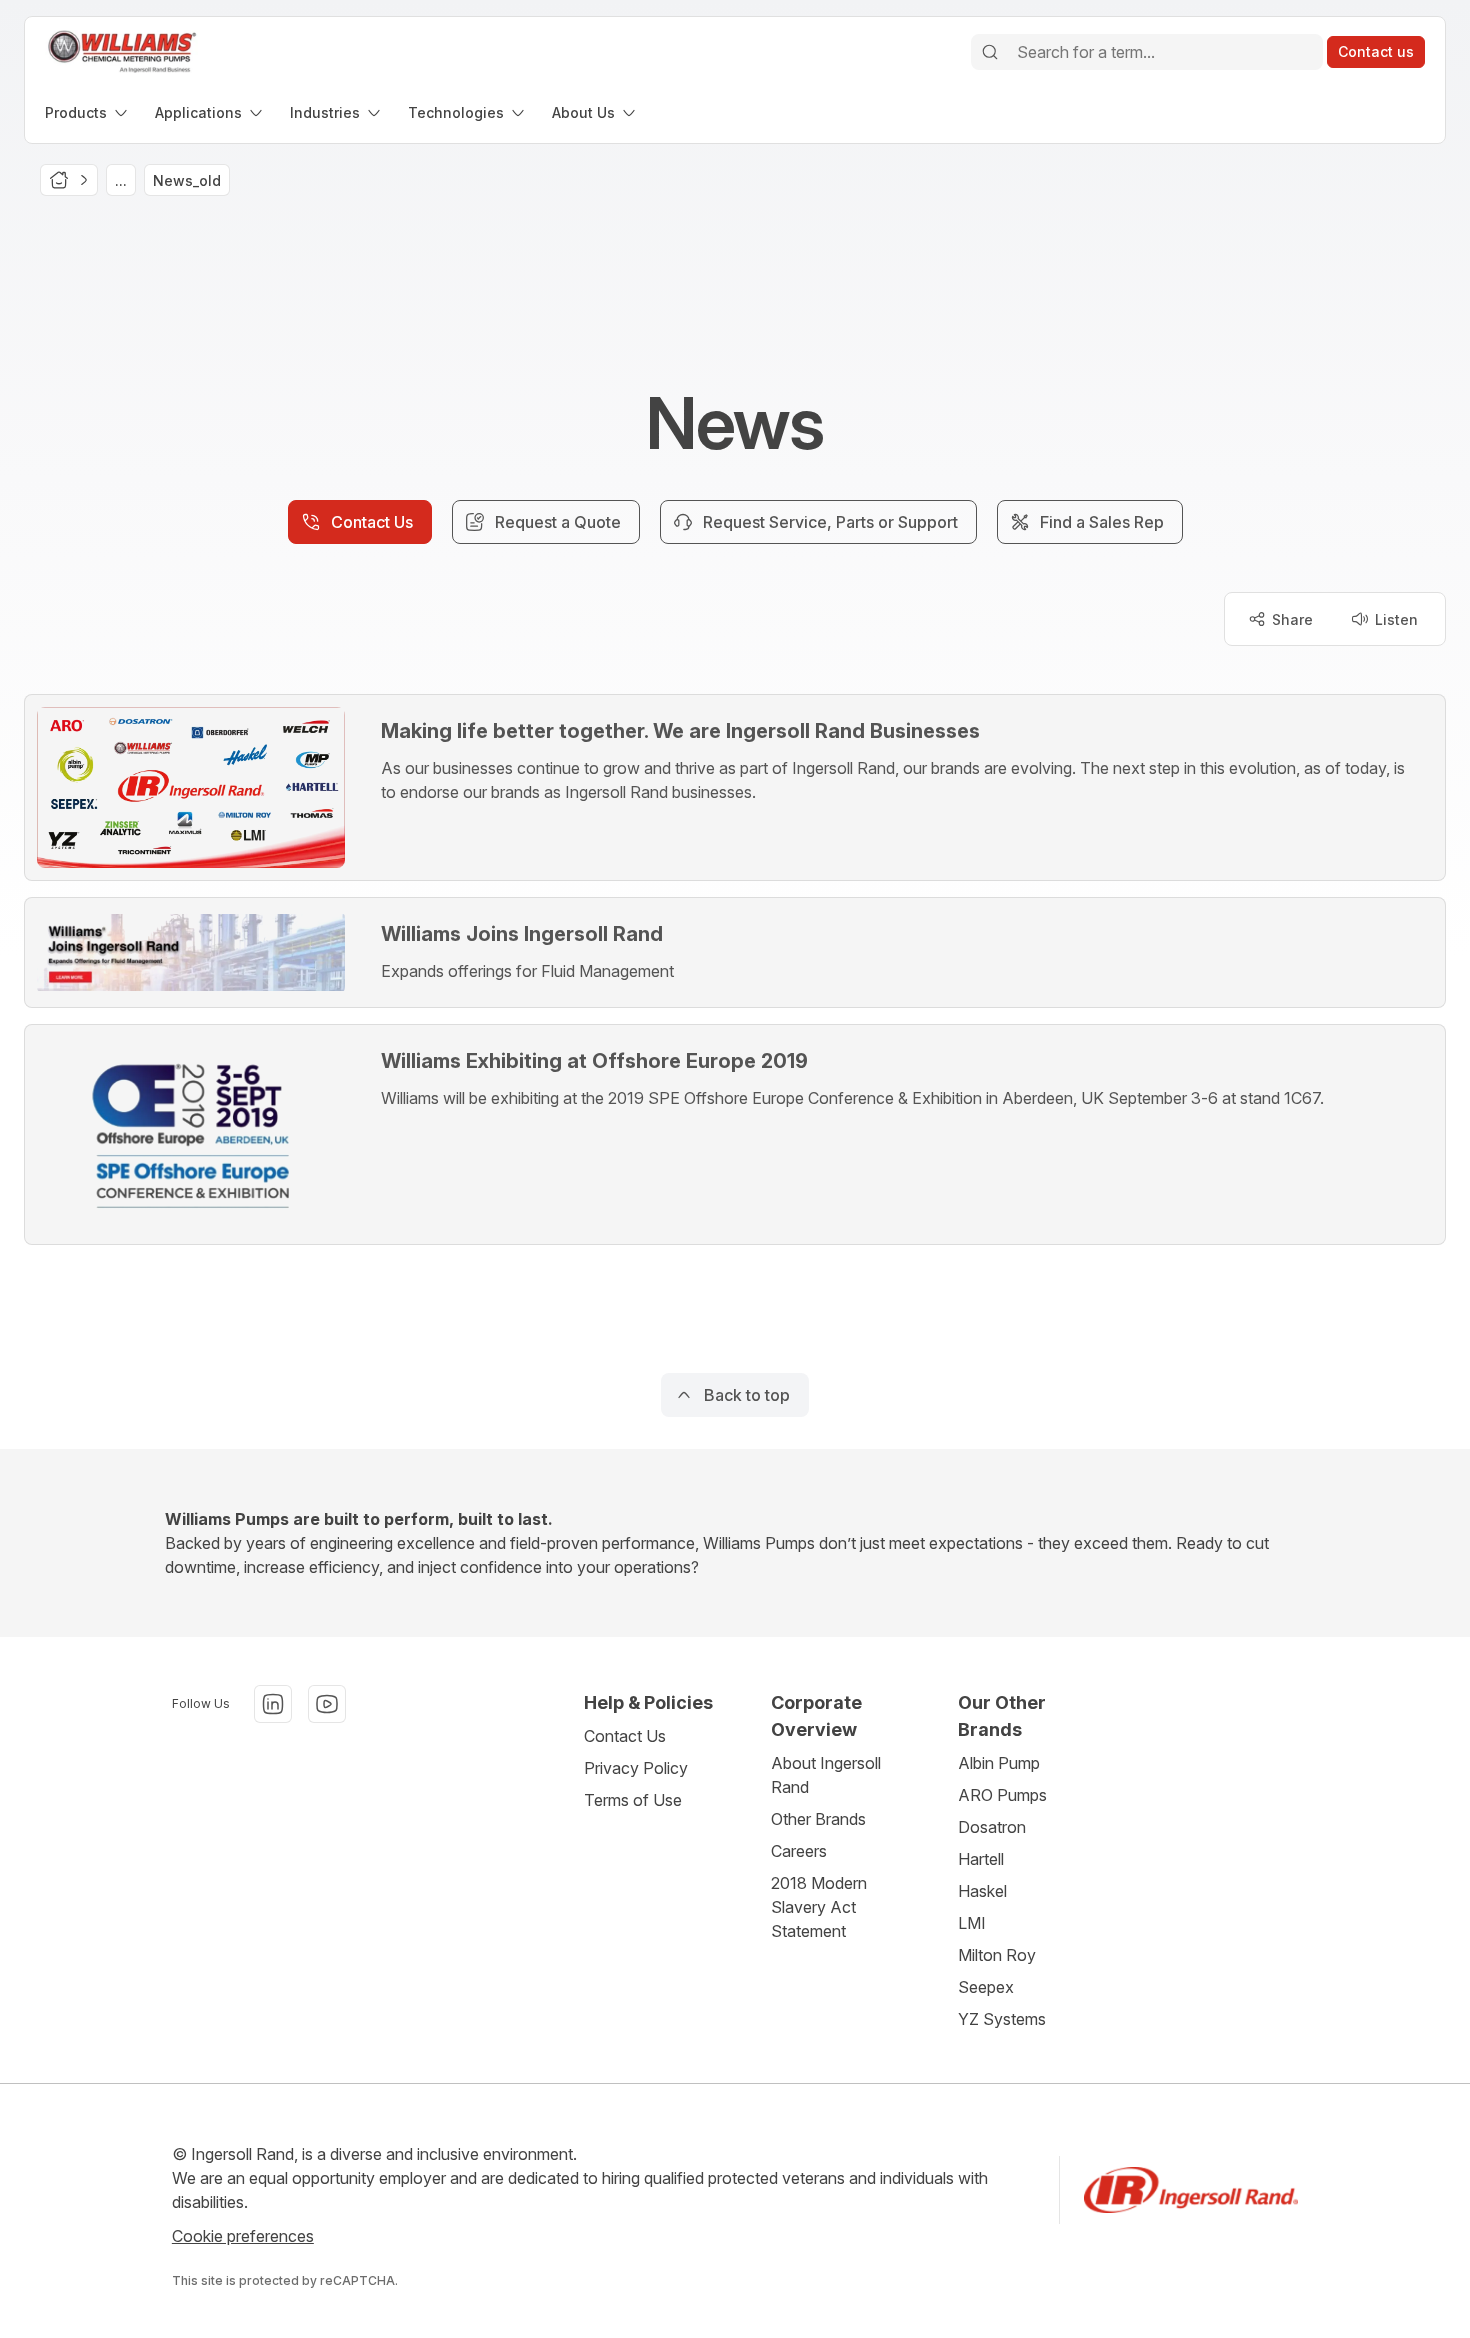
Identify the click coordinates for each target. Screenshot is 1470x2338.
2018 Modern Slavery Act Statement (819, 1907)
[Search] (990, 52)
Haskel (982, 1891)
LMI (972, 1923)
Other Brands (818, 1819)
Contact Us (625, 1736)
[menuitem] (88, 112)
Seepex (986, 1987)
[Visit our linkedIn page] (273, 1704)
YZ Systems (1002, 2019)
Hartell (981, 1859)
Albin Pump (999, 1763)
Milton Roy (997, 1955)
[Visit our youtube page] (327, 1704)
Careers (799, 1851)
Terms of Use (633, 1800)
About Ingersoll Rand (826, 1775)
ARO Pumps (1002, 1795)
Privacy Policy (636, 1768)
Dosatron (992, 1827)
